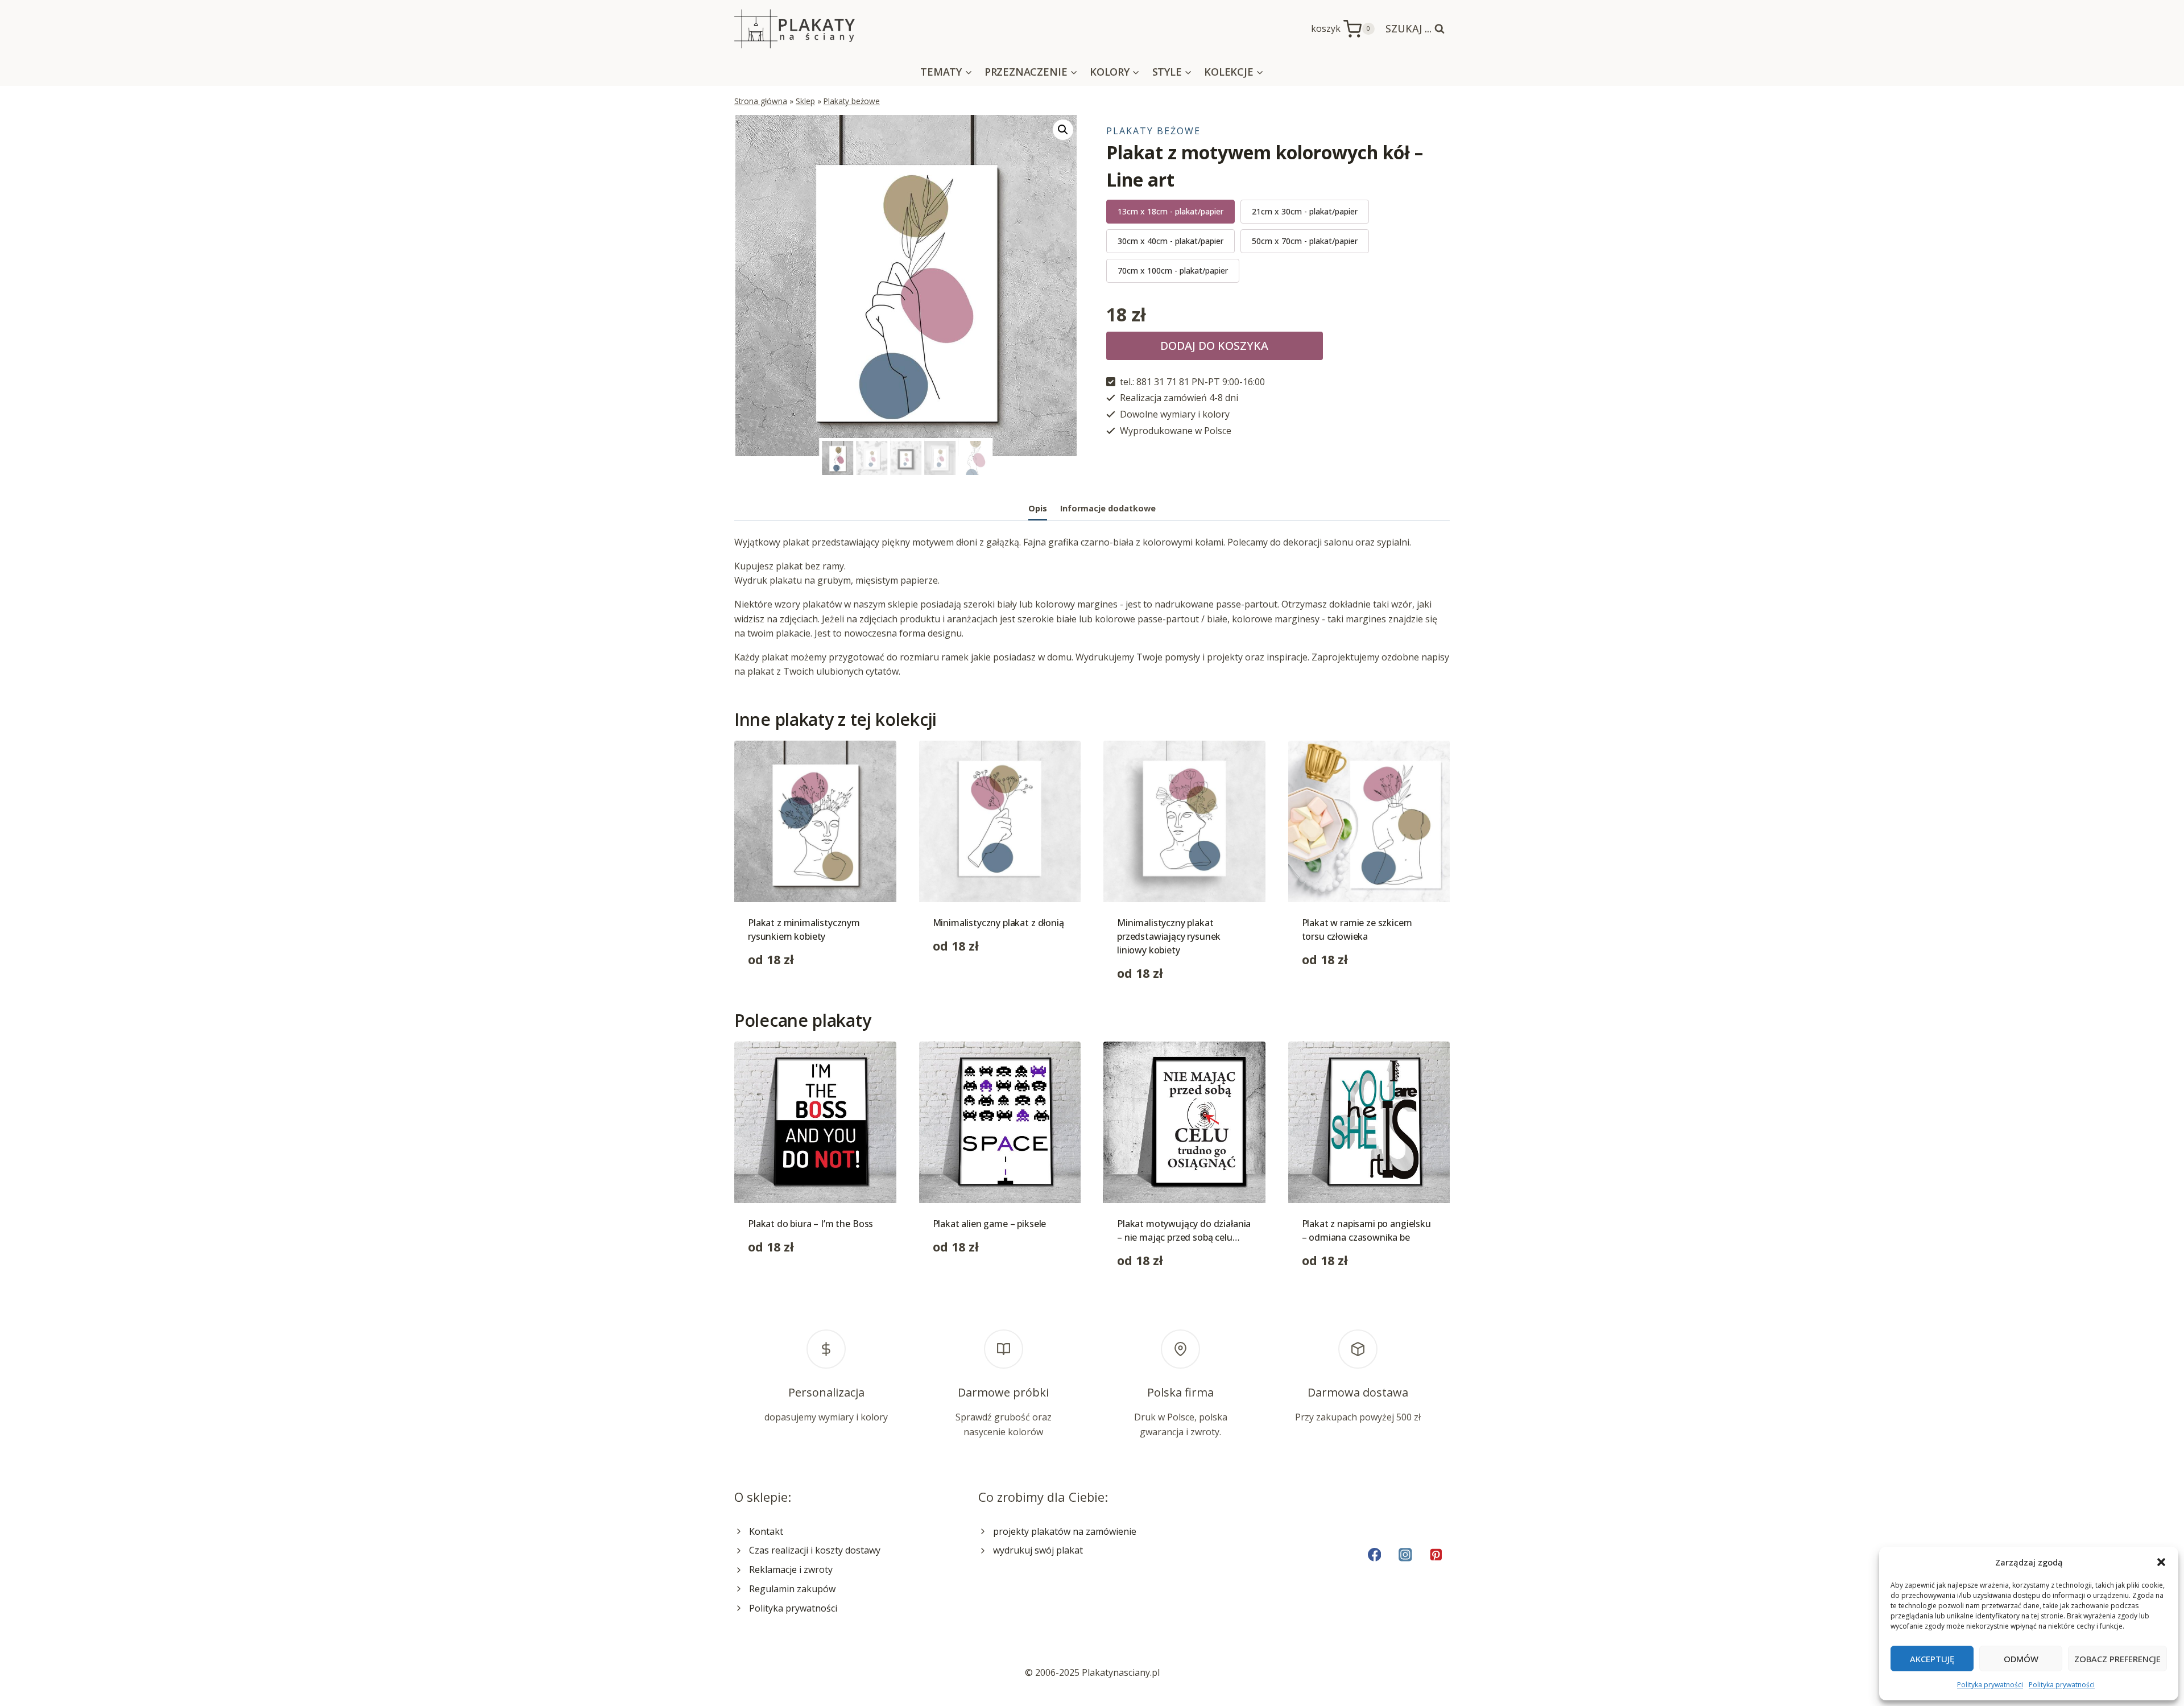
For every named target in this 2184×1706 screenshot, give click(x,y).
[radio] (1170, 212)
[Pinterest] (1436, 1554)
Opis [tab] (1038, 508)
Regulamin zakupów (792, 1589)
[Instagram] (1405, 1554)
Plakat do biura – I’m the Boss (810, 1224)
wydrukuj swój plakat (1038, 1550)
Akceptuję (1932, 1659)
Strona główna (761, 101)
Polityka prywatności (1990, 1685)
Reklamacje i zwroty (791, 1569)
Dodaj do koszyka (1214, 346)
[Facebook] (1374, 1554)
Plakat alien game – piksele (990, 1224)
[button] (2161, 1562)
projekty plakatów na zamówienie (1065, 1531)
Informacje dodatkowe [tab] (1108, 508)
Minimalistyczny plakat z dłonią (998, 923)
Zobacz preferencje (2117, 1659)
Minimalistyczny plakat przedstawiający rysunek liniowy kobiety (1169, 936)
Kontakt (766, 1531)
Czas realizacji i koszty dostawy (815, 1550)
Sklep (805, 101)
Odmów (2021, 1659)
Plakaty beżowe (852, 101)
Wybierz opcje (778, 995)
